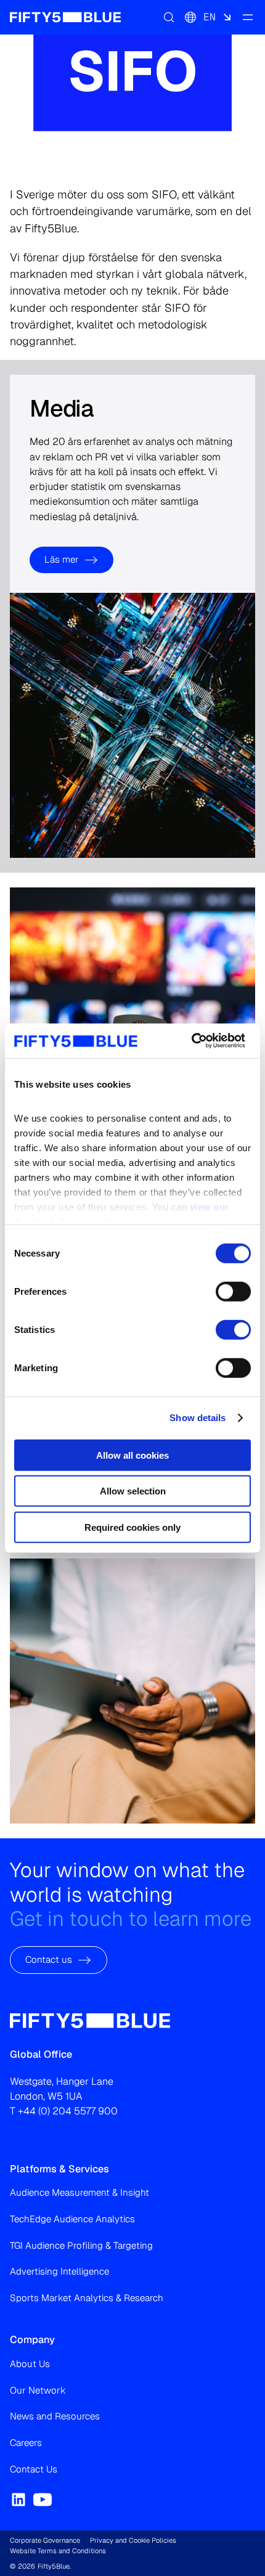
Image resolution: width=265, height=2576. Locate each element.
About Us (30, 2364)
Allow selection (133, 1491)
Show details (198, 1418)
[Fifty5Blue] (65, 17)
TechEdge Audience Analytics (72, 2219)
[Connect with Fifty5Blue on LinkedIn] (18, 2500)
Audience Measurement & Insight (79, 2192)
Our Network (38, 2390)
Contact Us (34, 2469)
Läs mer (62, 559)
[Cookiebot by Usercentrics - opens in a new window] (191, 1041)
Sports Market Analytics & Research (87, 2298)
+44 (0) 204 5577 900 (68, 2111)
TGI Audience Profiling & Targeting (81, 2245)
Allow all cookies (132, 1455)
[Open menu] (248, 17)
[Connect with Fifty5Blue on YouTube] (43, 2500)
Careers (26, 2443)
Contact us (49, 1959)
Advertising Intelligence (59, 2271)
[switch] (233, 1291)
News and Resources (55, 2416)
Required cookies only (132, 1527)
